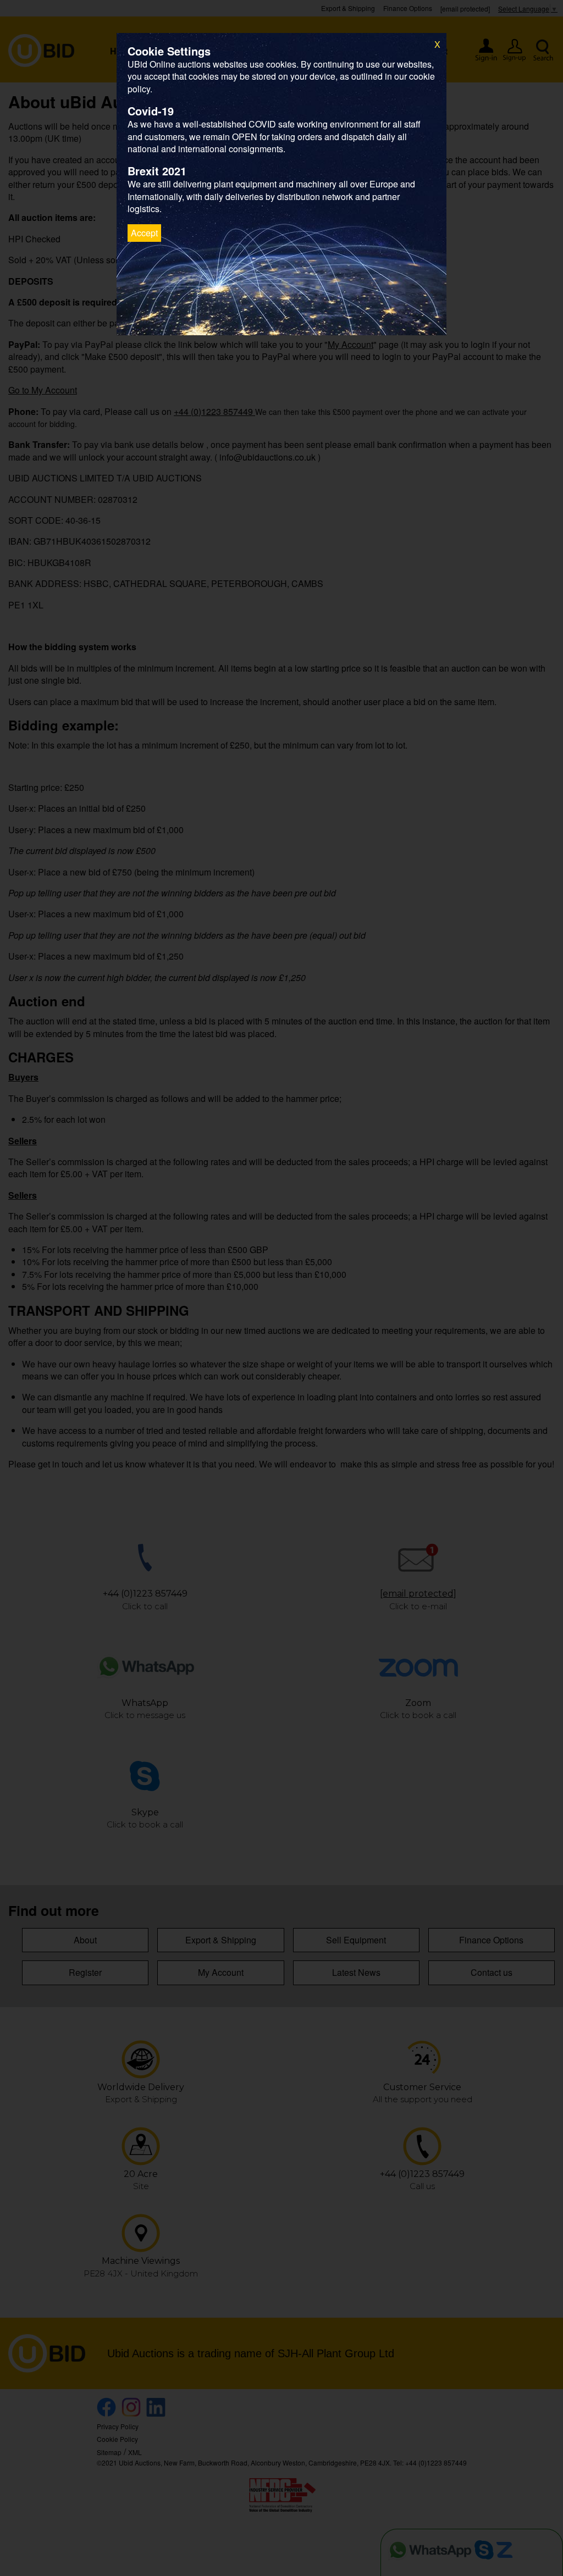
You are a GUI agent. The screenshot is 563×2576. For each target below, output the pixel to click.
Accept (144, 233)
